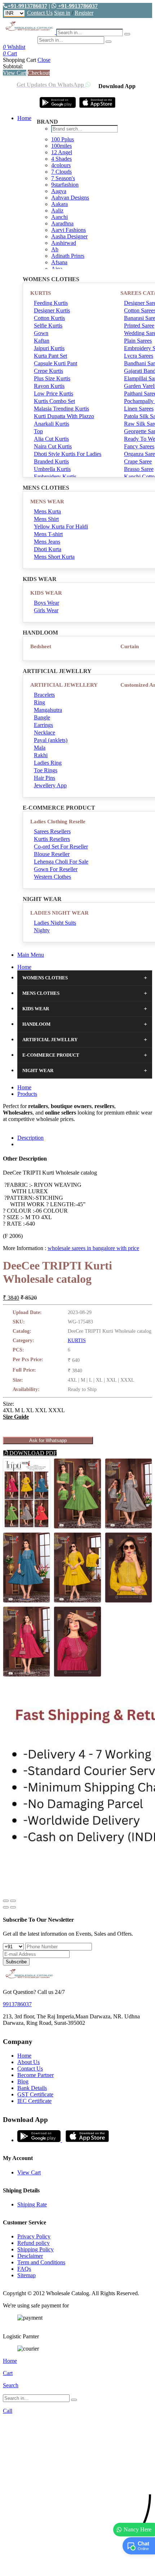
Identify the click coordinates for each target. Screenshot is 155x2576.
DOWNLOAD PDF (32, 1453)
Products (27, 1094)
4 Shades (61, 159)
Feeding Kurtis (51, 303)
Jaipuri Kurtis (49, 348)
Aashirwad (64, 243)
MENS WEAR (47, 502)
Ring (39, 702)
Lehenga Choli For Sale (61, 862)
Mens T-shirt (48, 534)
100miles (61, 146)
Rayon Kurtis (49, 386)
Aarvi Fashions (68, 230)
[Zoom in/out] (13, 1901)
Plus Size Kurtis (52, 378)
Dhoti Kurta (48, 549)
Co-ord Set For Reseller (61, 847)
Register (84, 13)
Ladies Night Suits (55, 923)
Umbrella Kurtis (52, 469)
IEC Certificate (34, 2101)
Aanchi (59, 217)
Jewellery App (50, 785)
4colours (61, 165)
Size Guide (16, 1417)
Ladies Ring (48, 763)
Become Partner (36, 2075)
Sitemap (26, 2275)
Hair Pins (45, 778)
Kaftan (42, 341)
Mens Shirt (46, 519)
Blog (23, 2081)
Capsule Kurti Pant (56, 363)
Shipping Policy (36, 2249)
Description (30, 1138)
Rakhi (41, 755)
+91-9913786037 (27, 6)
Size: (8, 1404)
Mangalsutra (48, 710)
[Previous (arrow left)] (6, 1907)
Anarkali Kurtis (52, 424)
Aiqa (57, 269)
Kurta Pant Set (50, 356)
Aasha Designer (69, 236)
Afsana (59, 262)
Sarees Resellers (52, 831)
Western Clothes (52, 877)
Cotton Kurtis (49, 318)
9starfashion (65, 185)
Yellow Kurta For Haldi (61, 527)
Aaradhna (62, 223)
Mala (40, 748)
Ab (55, 249)
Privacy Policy (34, 2236)
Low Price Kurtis (54, 394)
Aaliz (57, 211)
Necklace (45, 733)
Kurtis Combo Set (54, 401)
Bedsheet (41, 646)
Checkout (39, 73)
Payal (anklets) (51, 740)
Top (38, 431)
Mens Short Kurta (54, 557)
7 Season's (63, 178)
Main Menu (31, 955)
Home (24, 118)
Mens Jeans (47, 542)
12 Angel (62, 152)
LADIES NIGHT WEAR (59, 913)
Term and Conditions (41, 2262)
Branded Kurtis (51, 461)
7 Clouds (61, 172)
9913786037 (17, 2004)
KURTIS (41, 293)
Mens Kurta (47, 511)
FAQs (24, 2269)
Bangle (42, 717)
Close (44, 60)
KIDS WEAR (46, 593)
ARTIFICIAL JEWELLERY (64, 685)
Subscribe (16, 1962)
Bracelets (44, 695)
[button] (77, 2567)
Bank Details (32, 2088)
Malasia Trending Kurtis (61, 409)
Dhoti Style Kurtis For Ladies (68, 454)
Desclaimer (30, 2256)
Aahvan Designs (70, 198)
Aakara (59, 204)
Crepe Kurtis (48, 371)
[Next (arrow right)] (13, 1907)
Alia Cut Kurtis (51, 439)
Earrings (43, 725)
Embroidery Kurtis (55, 477)
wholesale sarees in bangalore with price (93, 1248)
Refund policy (34, 2243)
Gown (41, 333)
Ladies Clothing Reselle (58, 822)
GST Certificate (35, 2094)
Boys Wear (46, 603)
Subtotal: (13, 66)
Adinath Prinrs (68, 256)
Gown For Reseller (56, 869)
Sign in (62, 13)
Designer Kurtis (52, 310)
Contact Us (40, 13)
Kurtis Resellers (52, 839)
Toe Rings (46, 770)
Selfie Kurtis (48, 326)
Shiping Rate (32, 2204)
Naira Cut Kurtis (53, 446)
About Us (28, 2062)
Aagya (59, 191)
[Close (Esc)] (6, 1901)
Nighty (42, 930)
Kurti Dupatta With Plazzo (64, 416)
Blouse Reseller (52, 854)
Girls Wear (46, 610)
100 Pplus (63, 139)
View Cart (15, 73)
